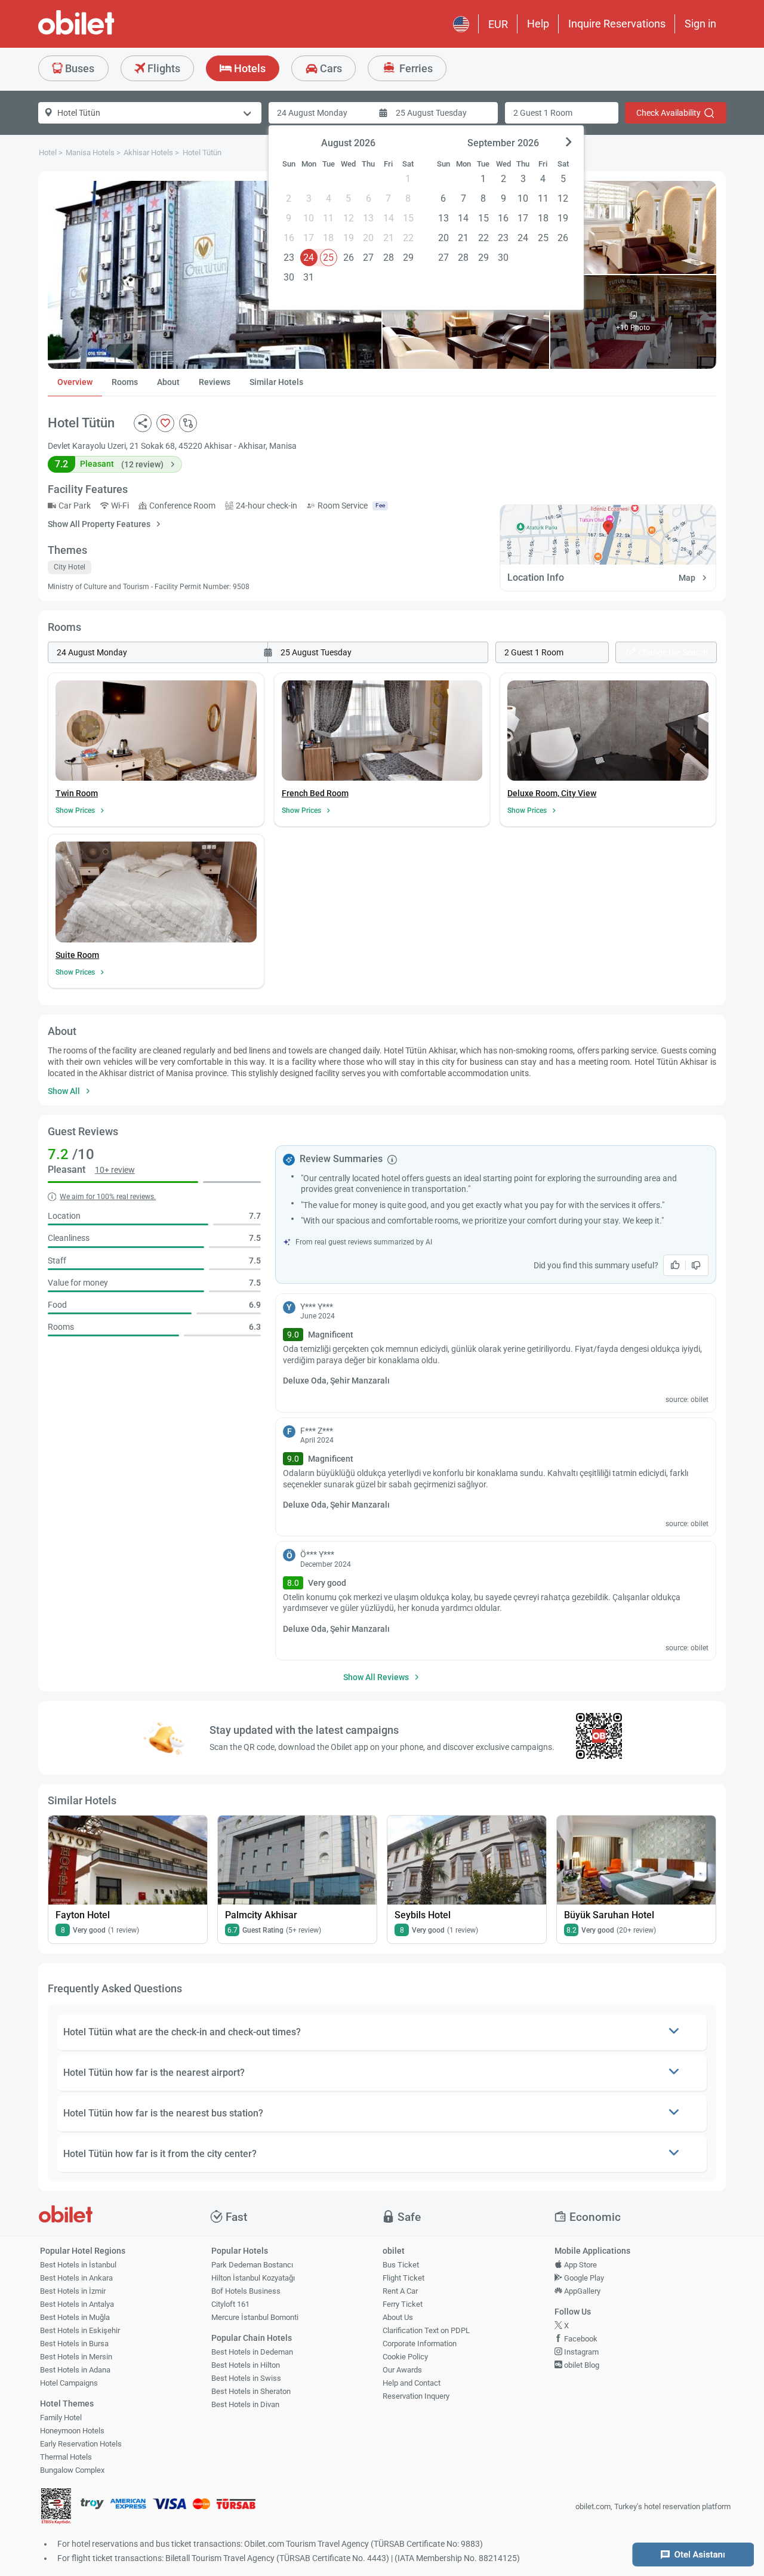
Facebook (580, 2339)
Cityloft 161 (230, 2304)
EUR (498, 24)
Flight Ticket (403, 2278)
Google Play (583, 2278)
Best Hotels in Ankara (76, 2278)
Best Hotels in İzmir (73, 2291)
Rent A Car (400, 2291)
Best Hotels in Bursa (74, 2344)
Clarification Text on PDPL (426, 2330)
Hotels (249, 68)
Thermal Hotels (66, 2457)
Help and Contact (412, 2383)
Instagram (580, 2352)
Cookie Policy (405, 2357)
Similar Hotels (276, 382)
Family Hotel (61, 2418)
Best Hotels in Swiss (246, 2378)
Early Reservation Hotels (81, 2444)
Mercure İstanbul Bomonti (255, 2317)
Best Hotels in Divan (245, 2404)
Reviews (215, 382)
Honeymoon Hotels (72, 2431)
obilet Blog (581, 2365)
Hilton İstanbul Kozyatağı (253, 2278)
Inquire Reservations (617, 24)
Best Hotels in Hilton (246, 2365)
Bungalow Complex (72, 2470)
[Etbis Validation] (56, 2507)
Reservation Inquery (416, 2396)
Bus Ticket (401, 2265)
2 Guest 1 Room (543, 113)
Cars (330, 68)
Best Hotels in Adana (75, 2370)
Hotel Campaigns (69, 2383)
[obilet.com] (105, 33)
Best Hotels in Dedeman (252, 2352)
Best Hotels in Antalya (77, 2304)
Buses (78, 68)
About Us (398, 2317)
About (168, 382)
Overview (75, 382)
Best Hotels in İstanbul (78, 2265)
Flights (163, 68)
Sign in (700, 24)
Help (538, 24)
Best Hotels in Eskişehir (80, 2330)
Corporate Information (420, 2344)
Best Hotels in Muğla (75, 2317)
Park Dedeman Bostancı (252, 2265)
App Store (580, 2265)
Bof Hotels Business (246, 2291)
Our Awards (402, 2370)
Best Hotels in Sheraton (251, 2391)
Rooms (125, 382)
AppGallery (581, 2291)
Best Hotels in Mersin (76, 2357)
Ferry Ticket (403, 2304)
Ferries (415, 68)
